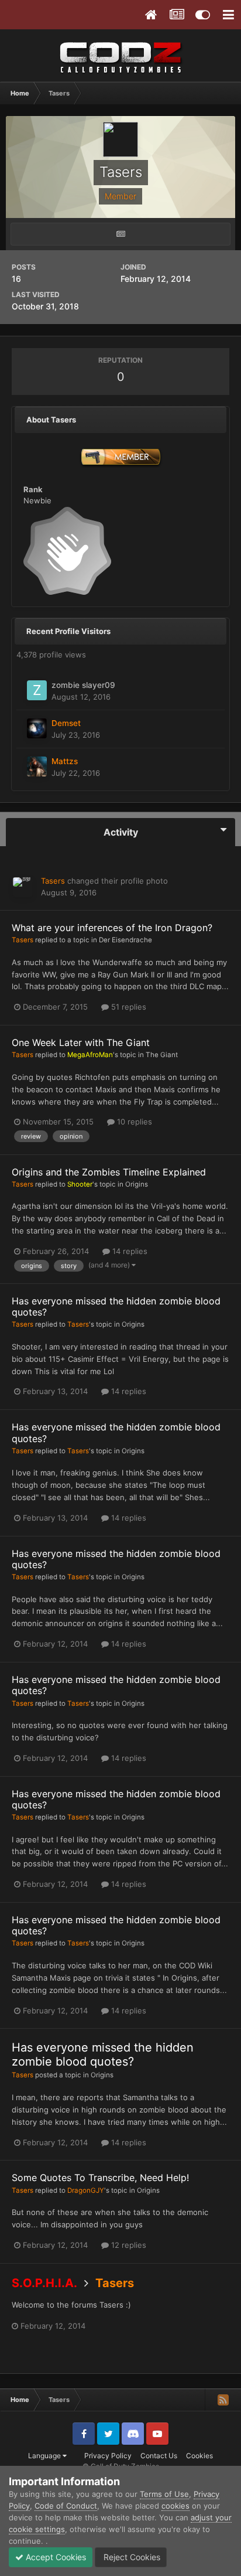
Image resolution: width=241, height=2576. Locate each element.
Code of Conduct (66, 2506)
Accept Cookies (55, 2557)
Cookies (199, 2456)
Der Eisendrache (125, 940)
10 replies (133, 1122)
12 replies (128, 2245)
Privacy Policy (108, 2456)
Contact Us (159, 2456)
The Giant (162, 1055)
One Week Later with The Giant (81, 1042)
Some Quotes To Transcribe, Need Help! (100, 2178)
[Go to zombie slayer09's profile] (37, 690)
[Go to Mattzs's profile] (37, 766)
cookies (175, 2506)
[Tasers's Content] (120, 234)
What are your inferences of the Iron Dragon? (112, 928)
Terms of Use (164, 2494)
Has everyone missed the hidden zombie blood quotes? (116, 1306)
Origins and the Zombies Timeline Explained (109, 1172)
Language (45, 2456)
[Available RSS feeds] (223, 2400)
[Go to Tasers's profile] (23, 887)
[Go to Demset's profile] (37, 728)
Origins (137, 1184)
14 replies (129, 1251)
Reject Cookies (131, 2557)
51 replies (128, 1007)
